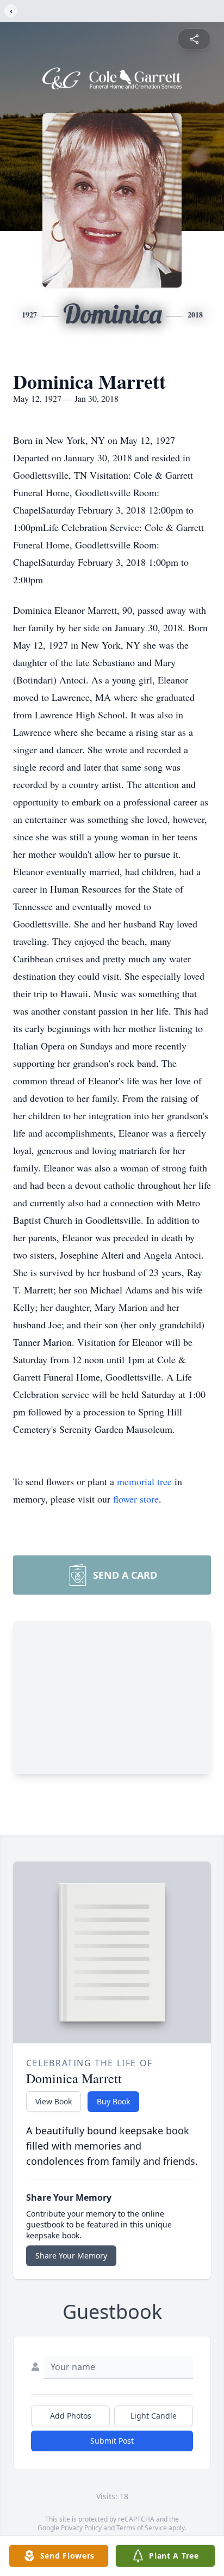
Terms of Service (142, 2528)
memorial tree (144, 1481)
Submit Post (112, 2441)
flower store (136, 1499)
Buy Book (113, 2101)
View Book (54, 2101)
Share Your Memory (71, 2255)
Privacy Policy (81, 2528)
